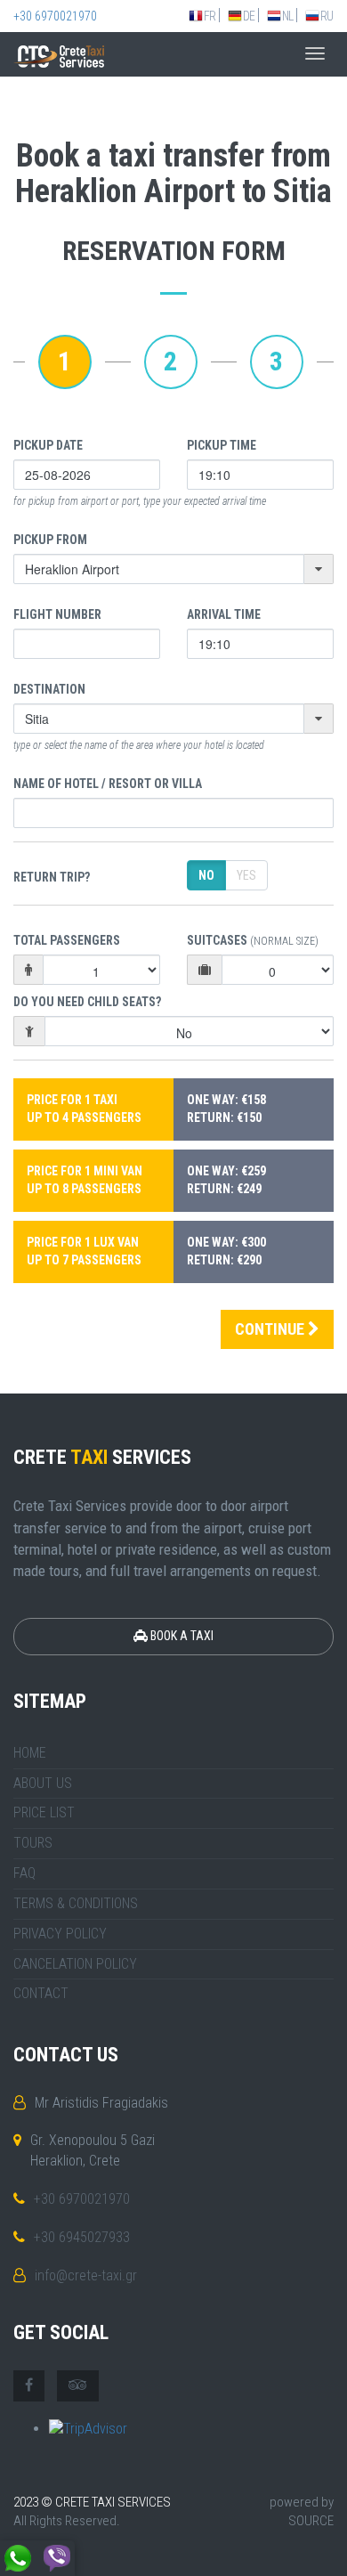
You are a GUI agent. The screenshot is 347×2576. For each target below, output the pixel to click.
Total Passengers (67, 940)
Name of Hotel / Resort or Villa (108, 784)
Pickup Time (222, 445)
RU (327, 16)
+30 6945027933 (82, 2237)
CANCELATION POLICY (75, 1964)
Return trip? (52, 877)
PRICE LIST (44, 1812)
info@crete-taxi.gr (86, 2275)
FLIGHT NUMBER (57, 614)
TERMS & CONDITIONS (76, 1903)
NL (287, 16)
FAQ (24, 1873)
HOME (30, 1753)
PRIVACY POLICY (60, 1934)
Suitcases (253, 940)
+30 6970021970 (55, 16)
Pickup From (50, 540)
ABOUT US (43, 1783)
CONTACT (41, 1993)
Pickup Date (48, 445)
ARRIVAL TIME (224, 614)
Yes (246, 875)
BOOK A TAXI (181, 1636)
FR (210, 16)
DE (249, 16)
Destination (49, 689)
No (206, 875)
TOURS (33, 1843)
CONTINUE (271, 1329)
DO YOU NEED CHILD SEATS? (87, 1002)
